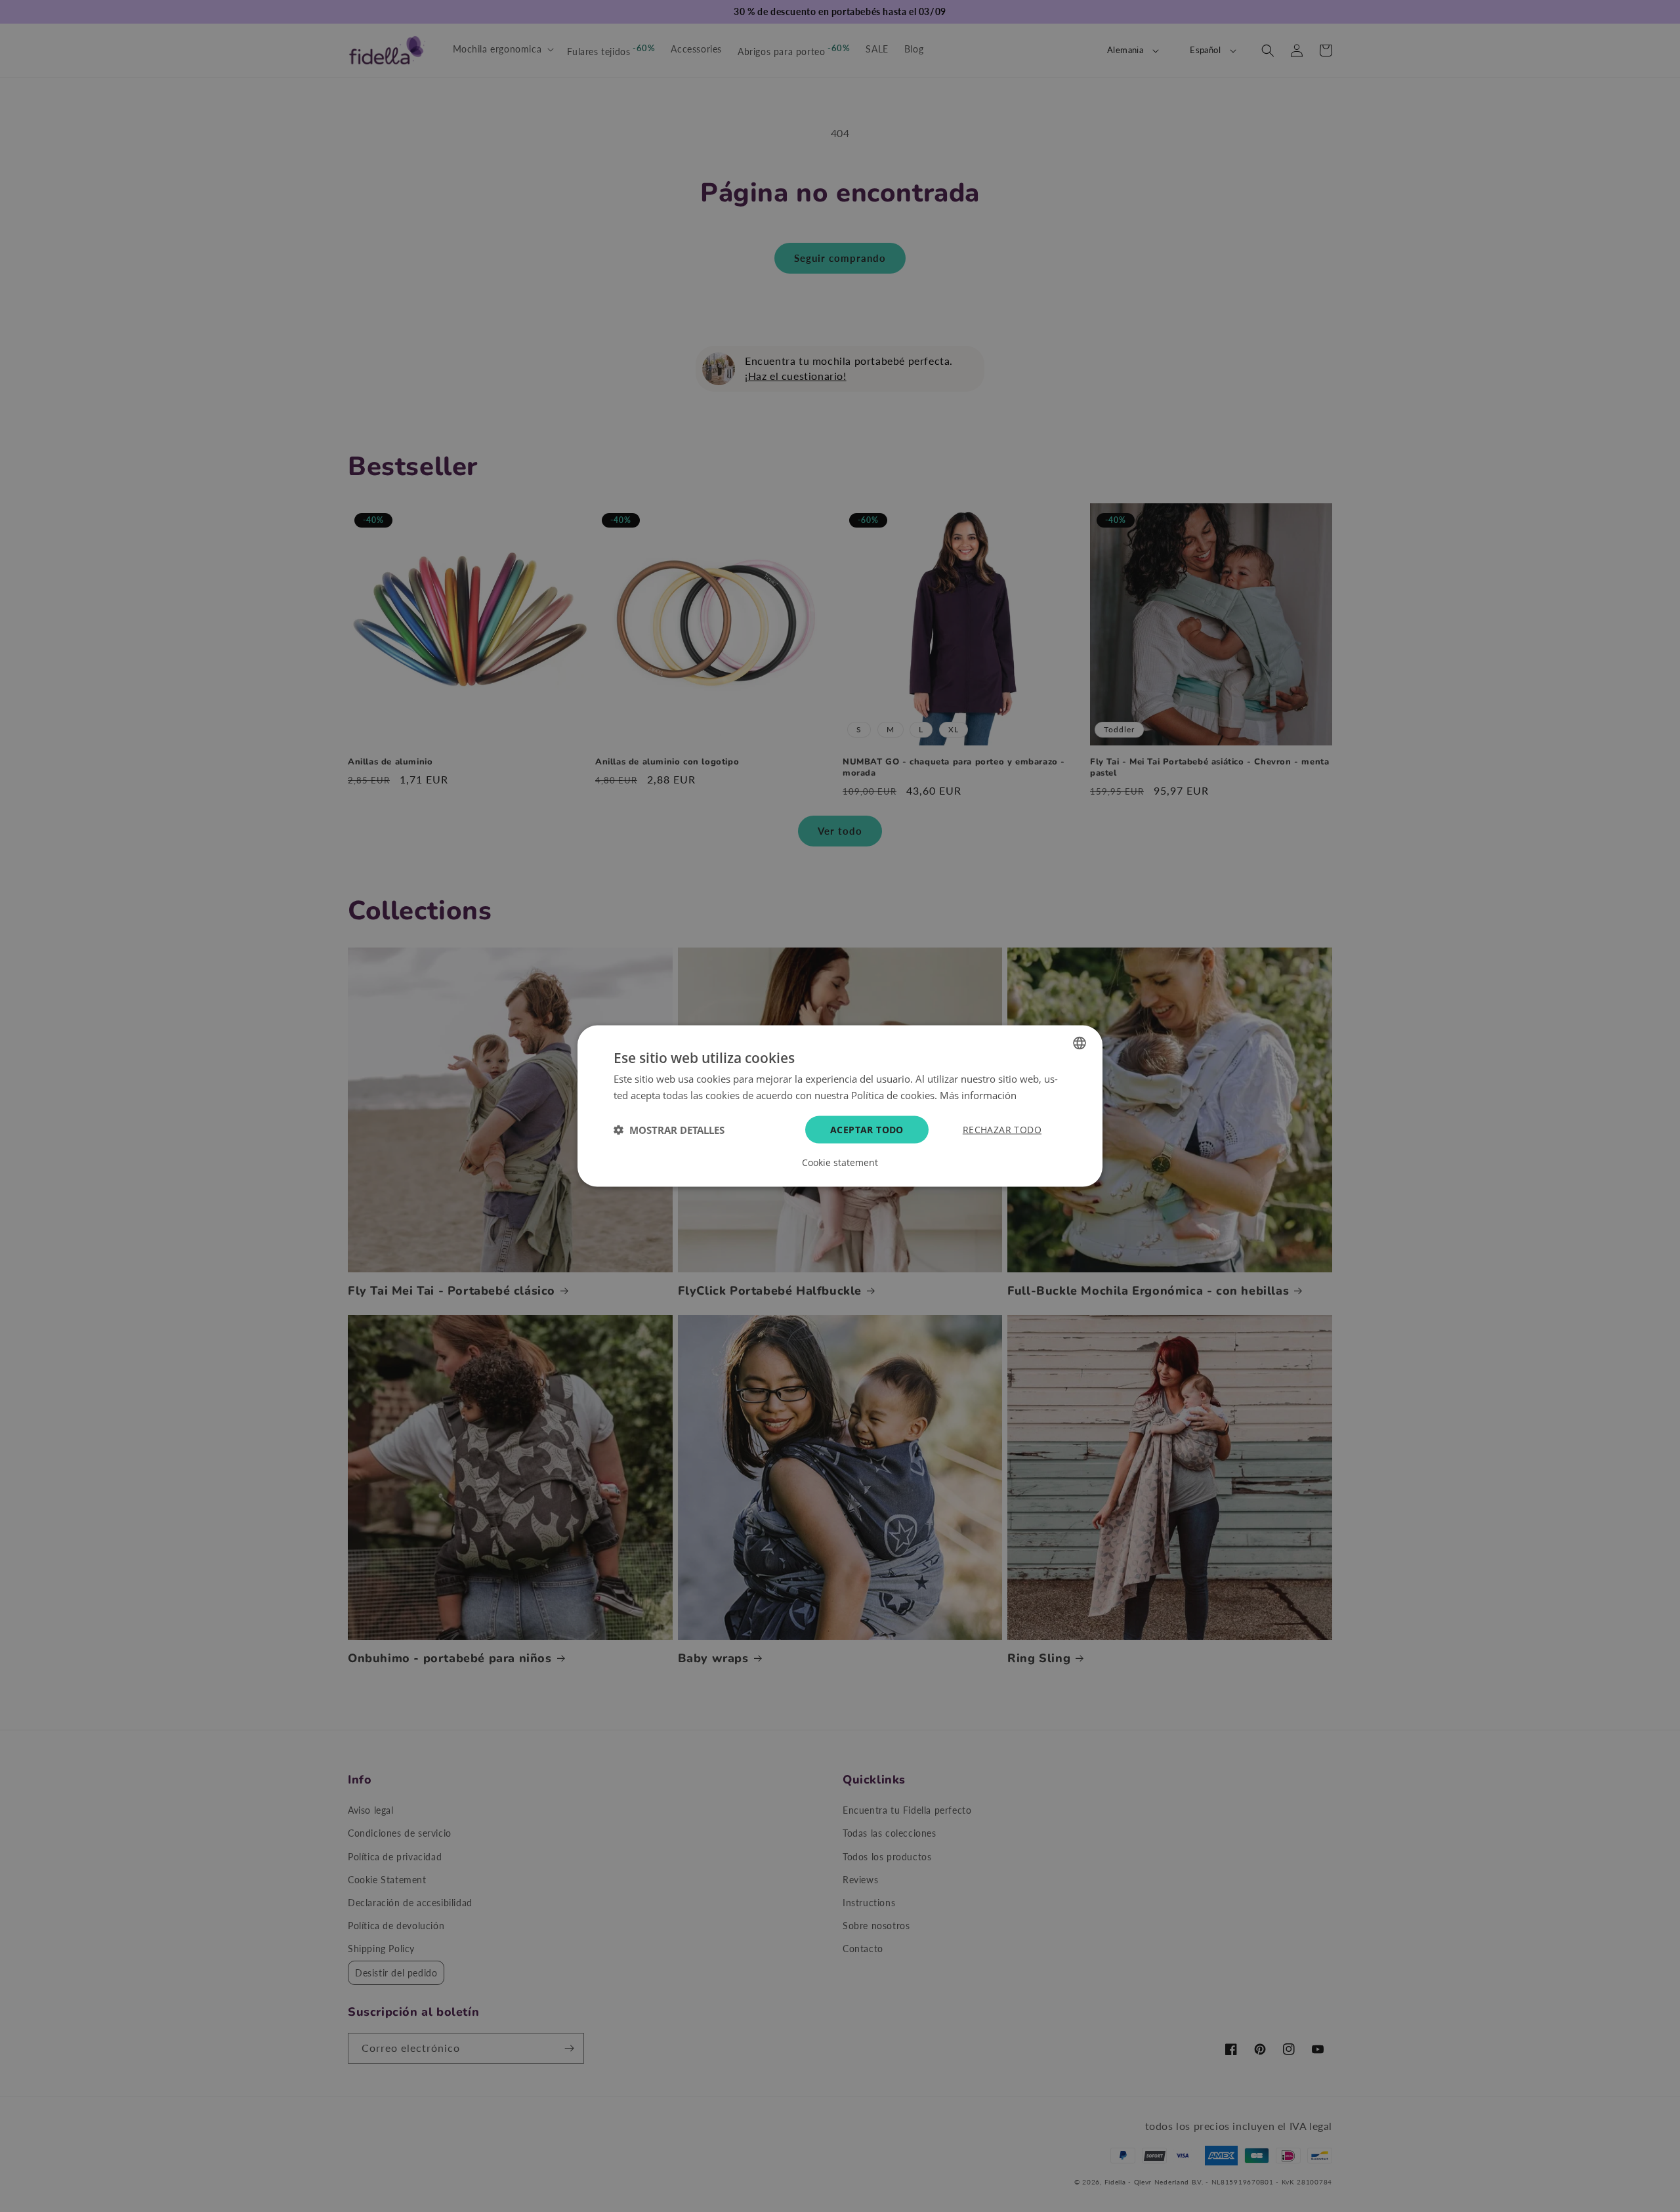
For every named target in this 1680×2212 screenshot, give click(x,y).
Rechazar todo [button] (1002, 1130)
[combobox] (1080, 1043)
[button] (669, 1130)
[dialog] (840, 1106)
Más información (978, 1095)
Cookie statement (840, 1163)
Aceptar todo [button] (867, 1130)
